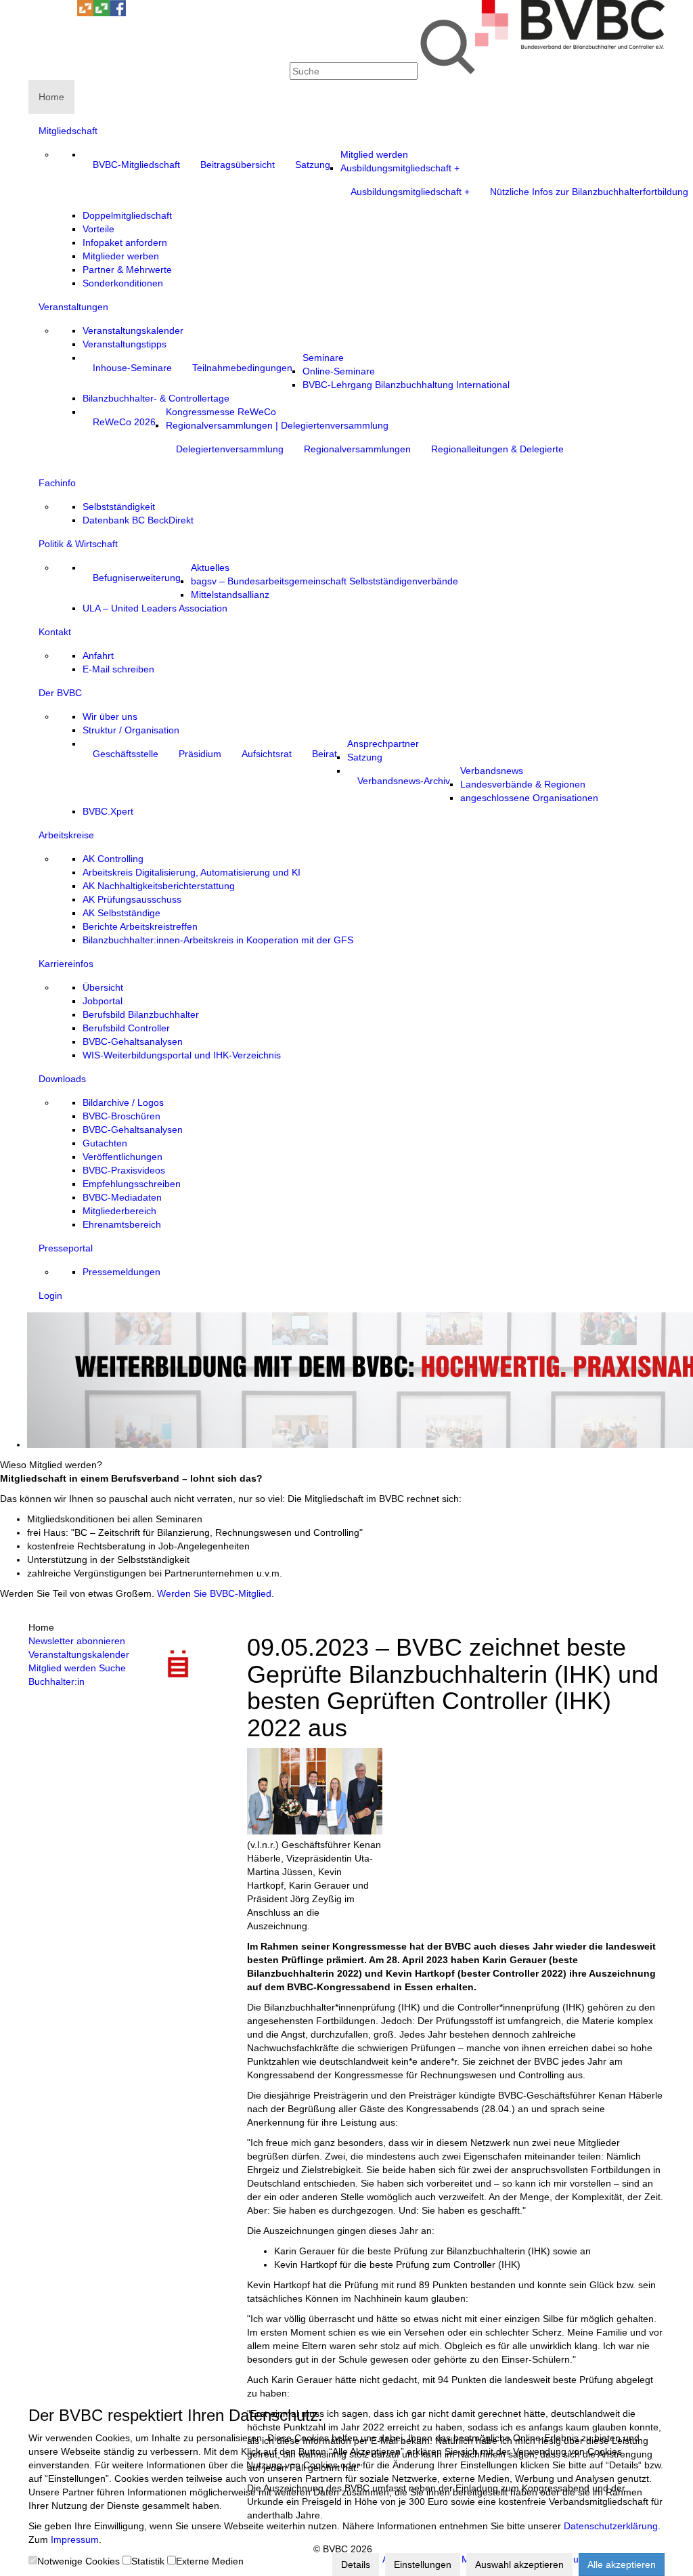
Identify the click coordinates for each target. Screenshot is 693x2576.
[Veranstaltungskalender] (53, 13)
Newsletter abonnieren (77, 1641)
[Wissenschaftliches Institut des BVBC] (85, 13)
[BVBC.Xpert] (102, 13)
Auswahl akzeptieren (519, 2564)
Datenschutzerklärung (611, 2526)
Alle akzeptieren (622, 2564)
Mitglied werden (62, 1668)
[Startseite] (570, 45)
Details (356, 2564)
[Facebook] (118, 13)
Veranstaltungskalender (79, 1654)
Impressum (75, 2539)
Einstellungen (423, 2564)
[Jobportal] (69, 13)
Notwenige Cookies (79, 2561)
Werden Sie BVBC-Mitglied (214, 1593)
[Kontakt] (37, 13)
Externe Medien (210, 2561)
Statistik (148, 2561)
